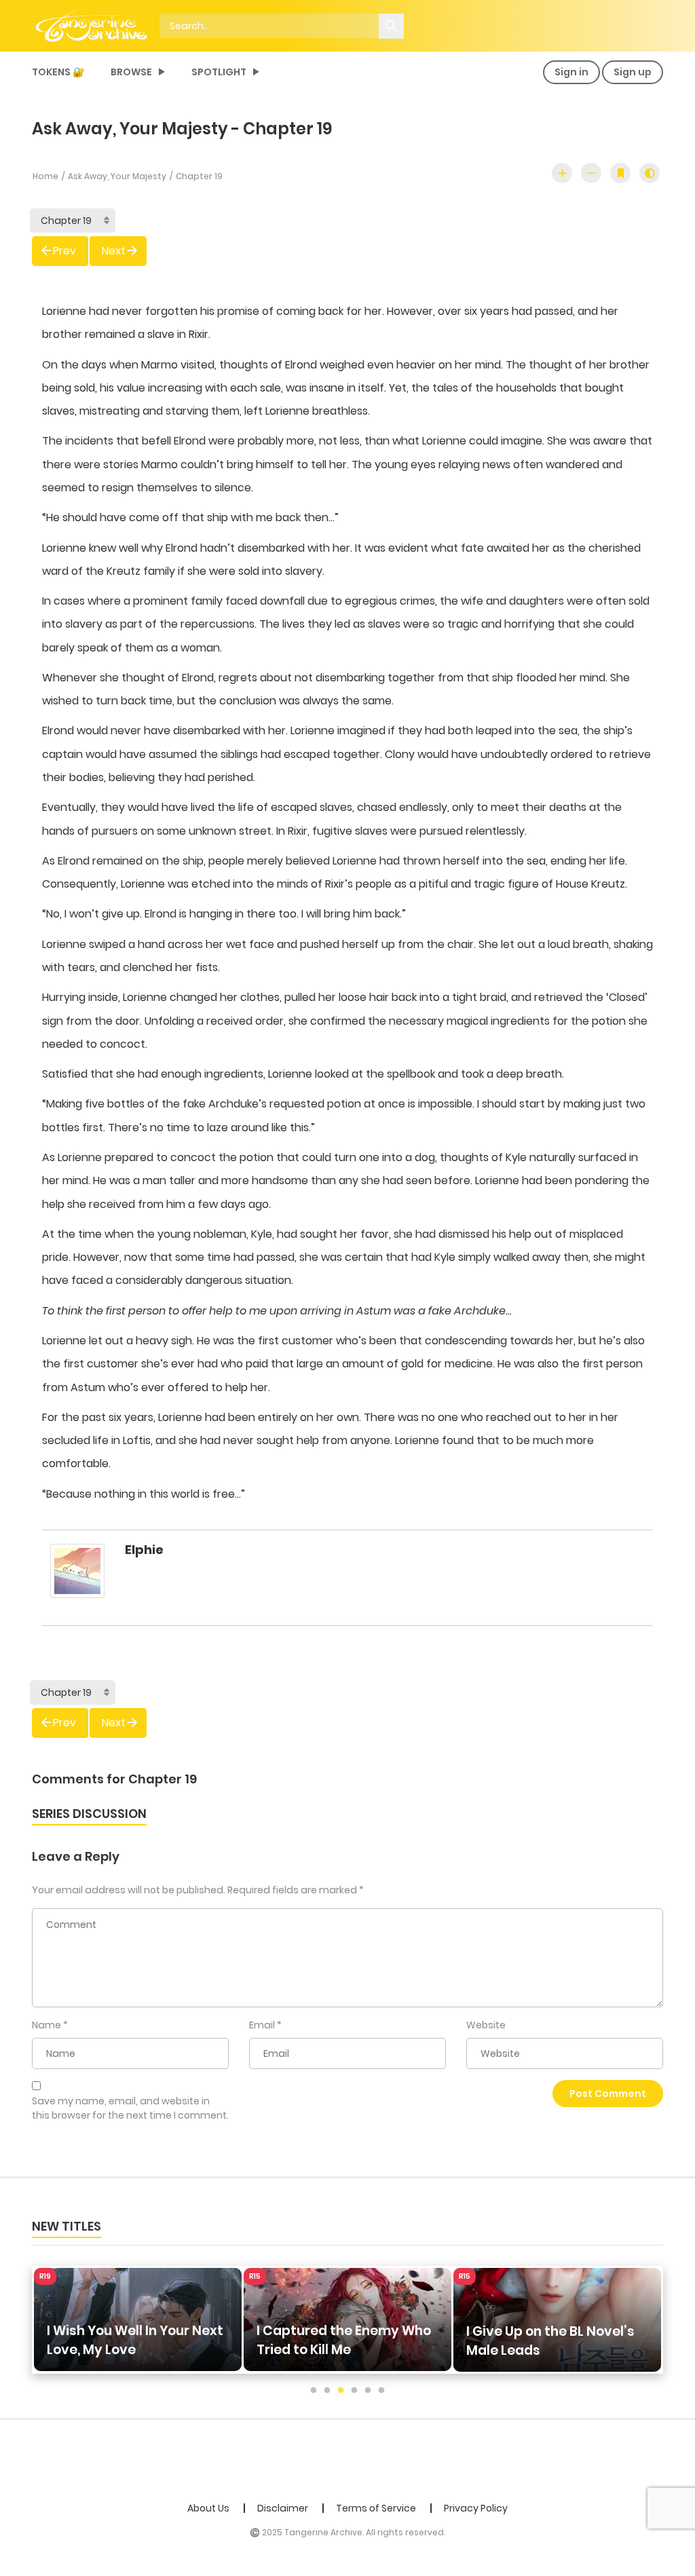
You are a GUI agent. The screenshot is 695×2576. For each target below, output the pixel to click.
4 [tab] (354, 2391)
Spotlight (219, 72)
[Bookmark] (620, 173)
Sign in (571, 72)
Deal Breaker (508, 2350)
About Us (208, 2508)
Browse (131, 72)
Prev (64, 251)
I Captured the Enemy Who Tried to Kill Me (134, 2340)
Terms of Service (376, 2508)
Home (45, 176)
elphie (144, 1550)
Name (46, 2025)
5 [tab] (368, 2391)
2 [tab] (327, 2391)
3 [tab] (341, 2391)
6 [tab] (381, 2391)
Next (114, 251)
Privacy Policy (476, 2508)
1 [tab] (314, 2391)
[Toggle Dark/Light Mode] (650, 173)
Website (486, 2025)
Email (262, 2025)
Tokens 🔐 (58, 72)
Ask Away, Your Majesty (117, 176)
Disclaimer (283, 2508)
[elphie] (77, 1577)
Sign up (633, 72)
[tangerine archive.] (111, 25)
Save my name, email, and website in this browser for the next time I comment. (130, 2108)
